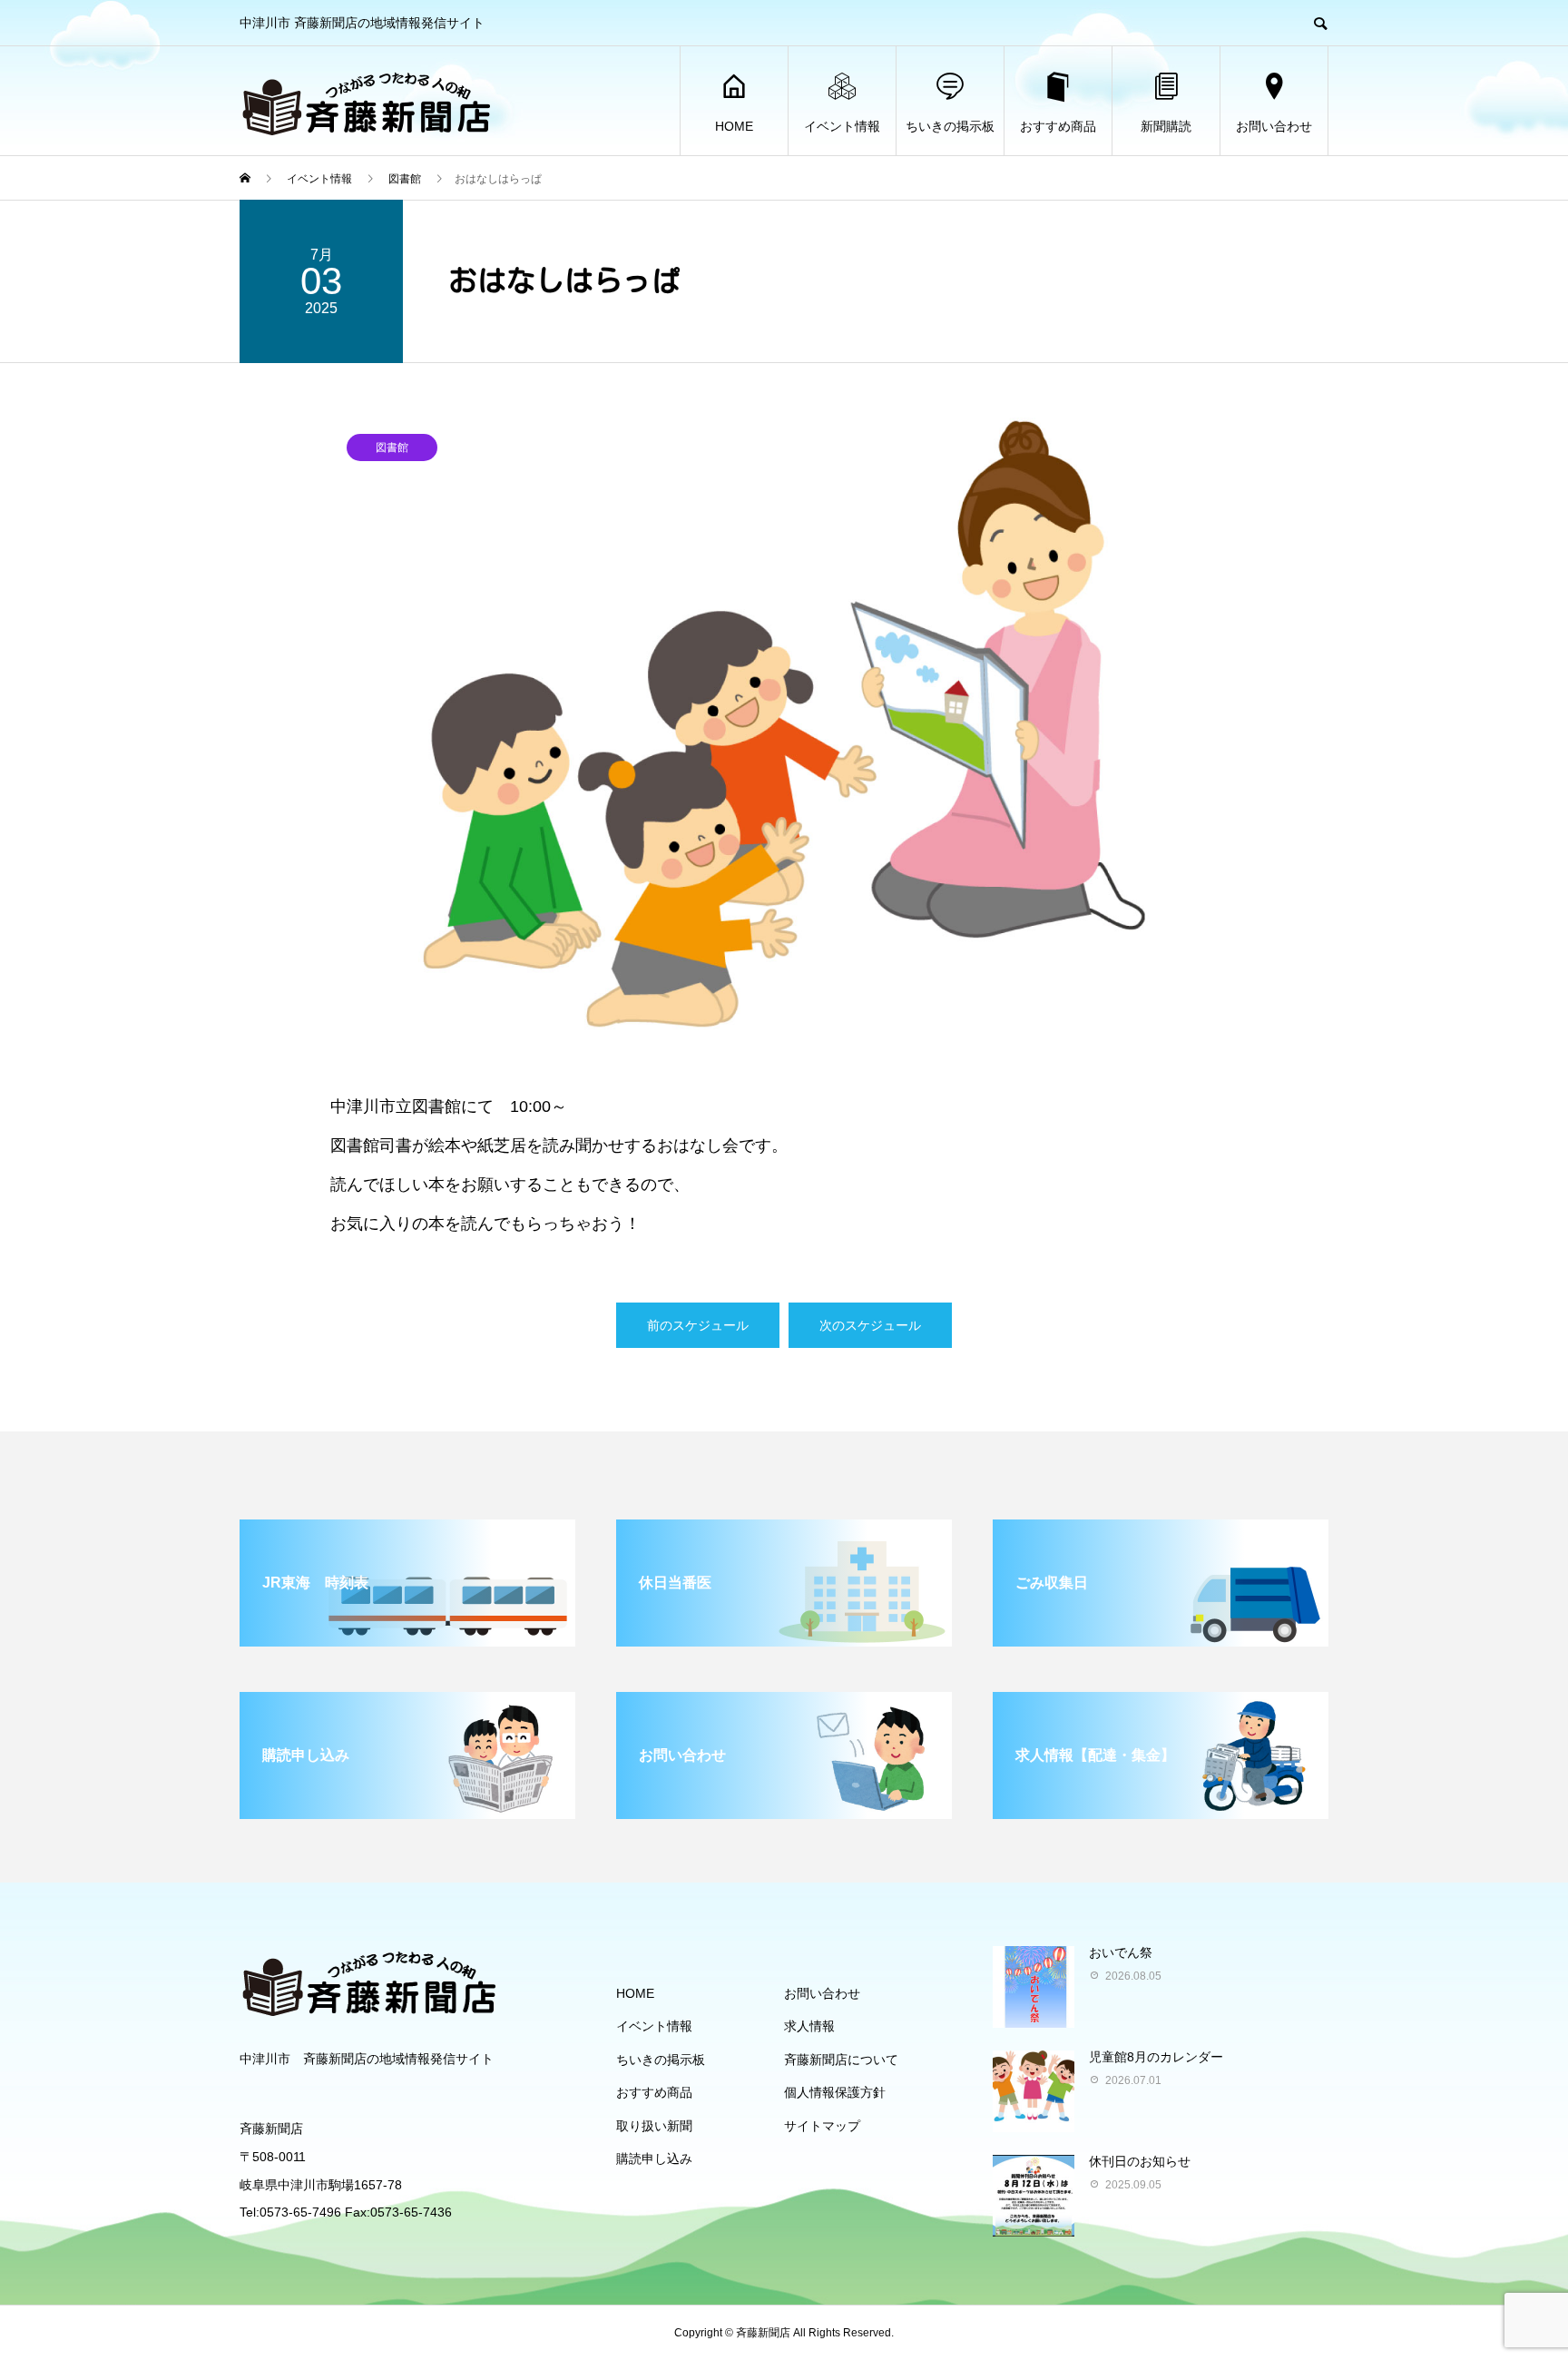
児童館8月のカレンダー (1156, 2057)
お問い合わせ (1274, 126)
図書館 (392, 447)
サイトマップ (822, 2126)
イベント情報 (842, 126)
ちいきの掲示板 (950, 126)
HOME (734, 126)
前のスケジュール (698, 1325)
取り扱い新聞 (654, 2126)
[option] (784, 724)
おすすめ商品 (1058, 126)
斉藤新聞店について (841, 2060)
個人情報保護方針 (835, 2092)
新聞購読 (1166, 126)
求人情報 (809, 2026)
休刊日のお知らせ (1140, 2161)
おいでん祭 (1121, 1952)
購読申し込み (654, 2158)
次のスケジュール (870, 1325)
